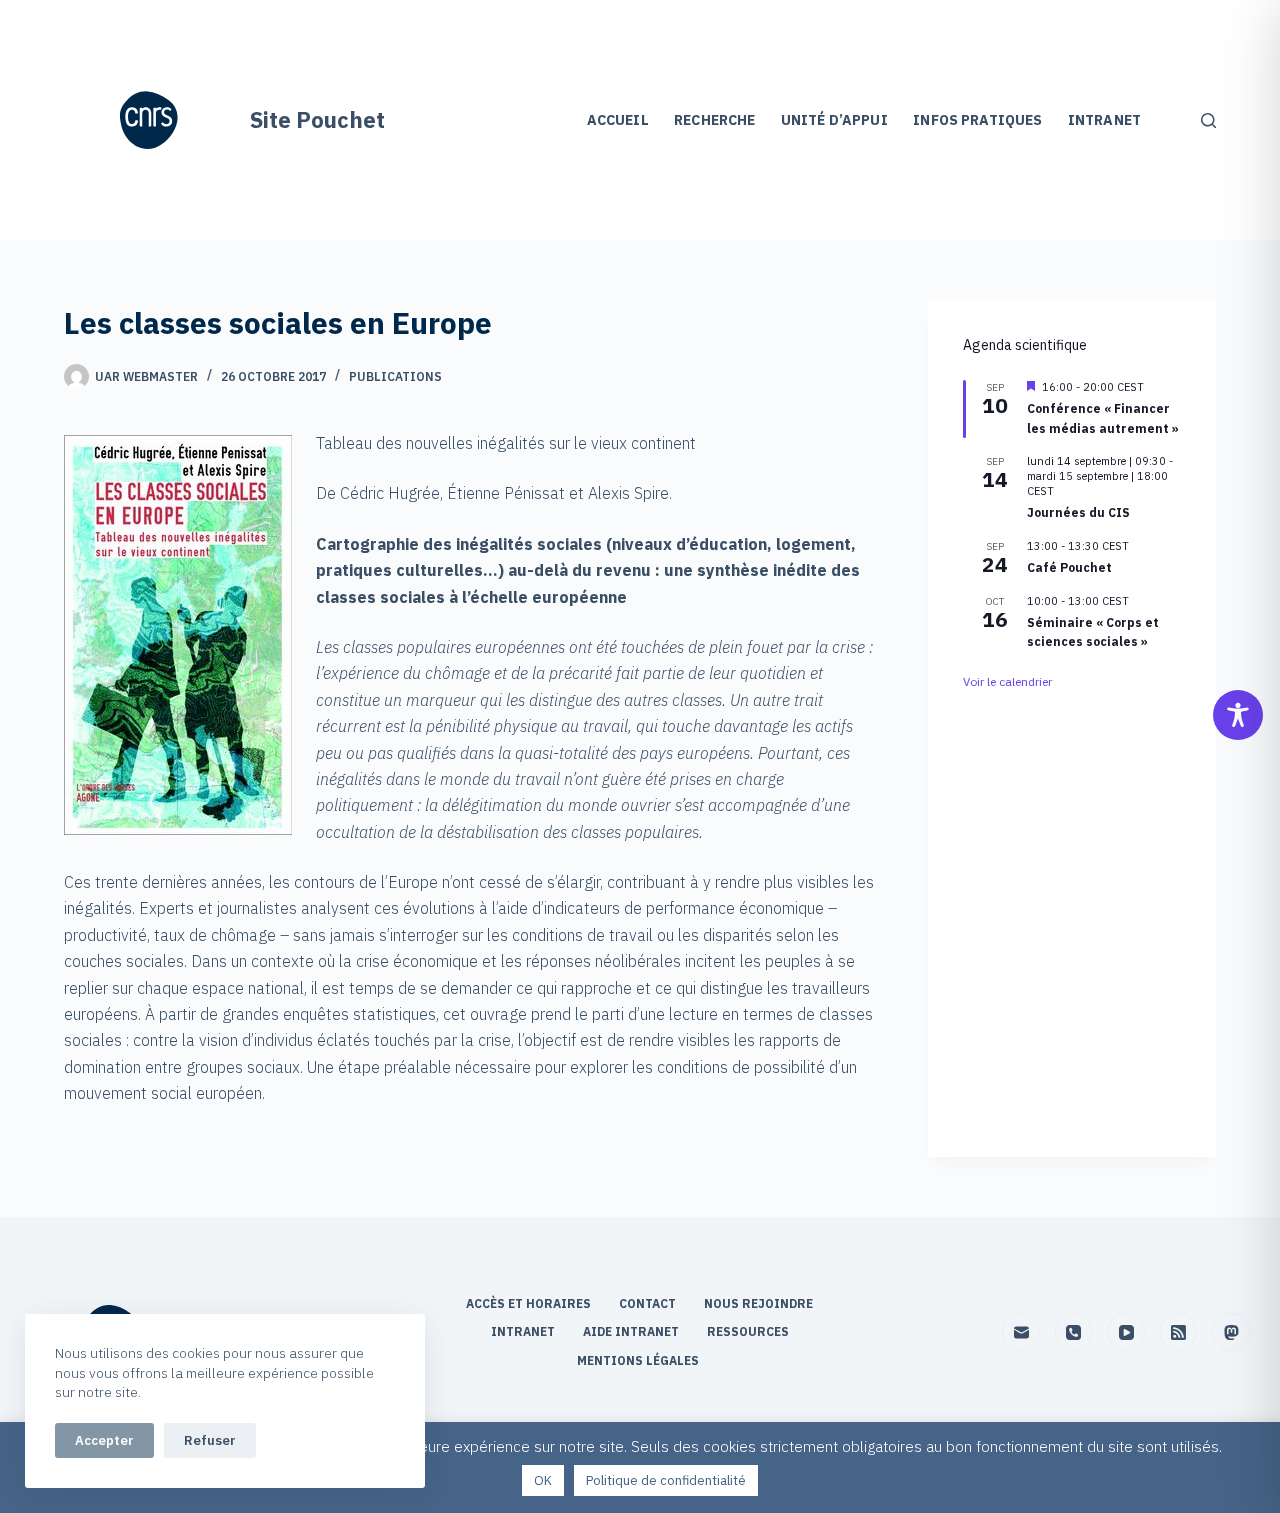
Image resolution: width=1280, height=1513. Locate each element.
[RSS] (1179, 1332)
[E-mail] (1021, 1332)
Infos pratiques (977, 120)
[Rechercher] (1208, 120)
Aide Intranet (632, 1331)
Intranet (1104, 120)
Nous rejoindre (758, 1303)
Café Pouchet (1069, 567)
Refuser (210, 1440)
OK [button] (543, 1480)
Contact (649, 1303)
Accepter (104, 1440)
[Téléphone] (1074, 1332)
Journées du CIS (1078, 513)
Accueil (618, 120)
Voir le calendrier (1007, 681)
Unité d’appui (834, 120)
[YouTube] (1126, 1332)
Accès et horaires (530, 1303)
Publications (395, 376)
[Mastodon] (1231, 1332)
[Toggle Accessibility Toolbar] (1238, 715)
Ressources (748, 1331)
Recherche (714, 120)
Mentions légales (639, 1360)
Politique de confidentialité (666, 1480)
